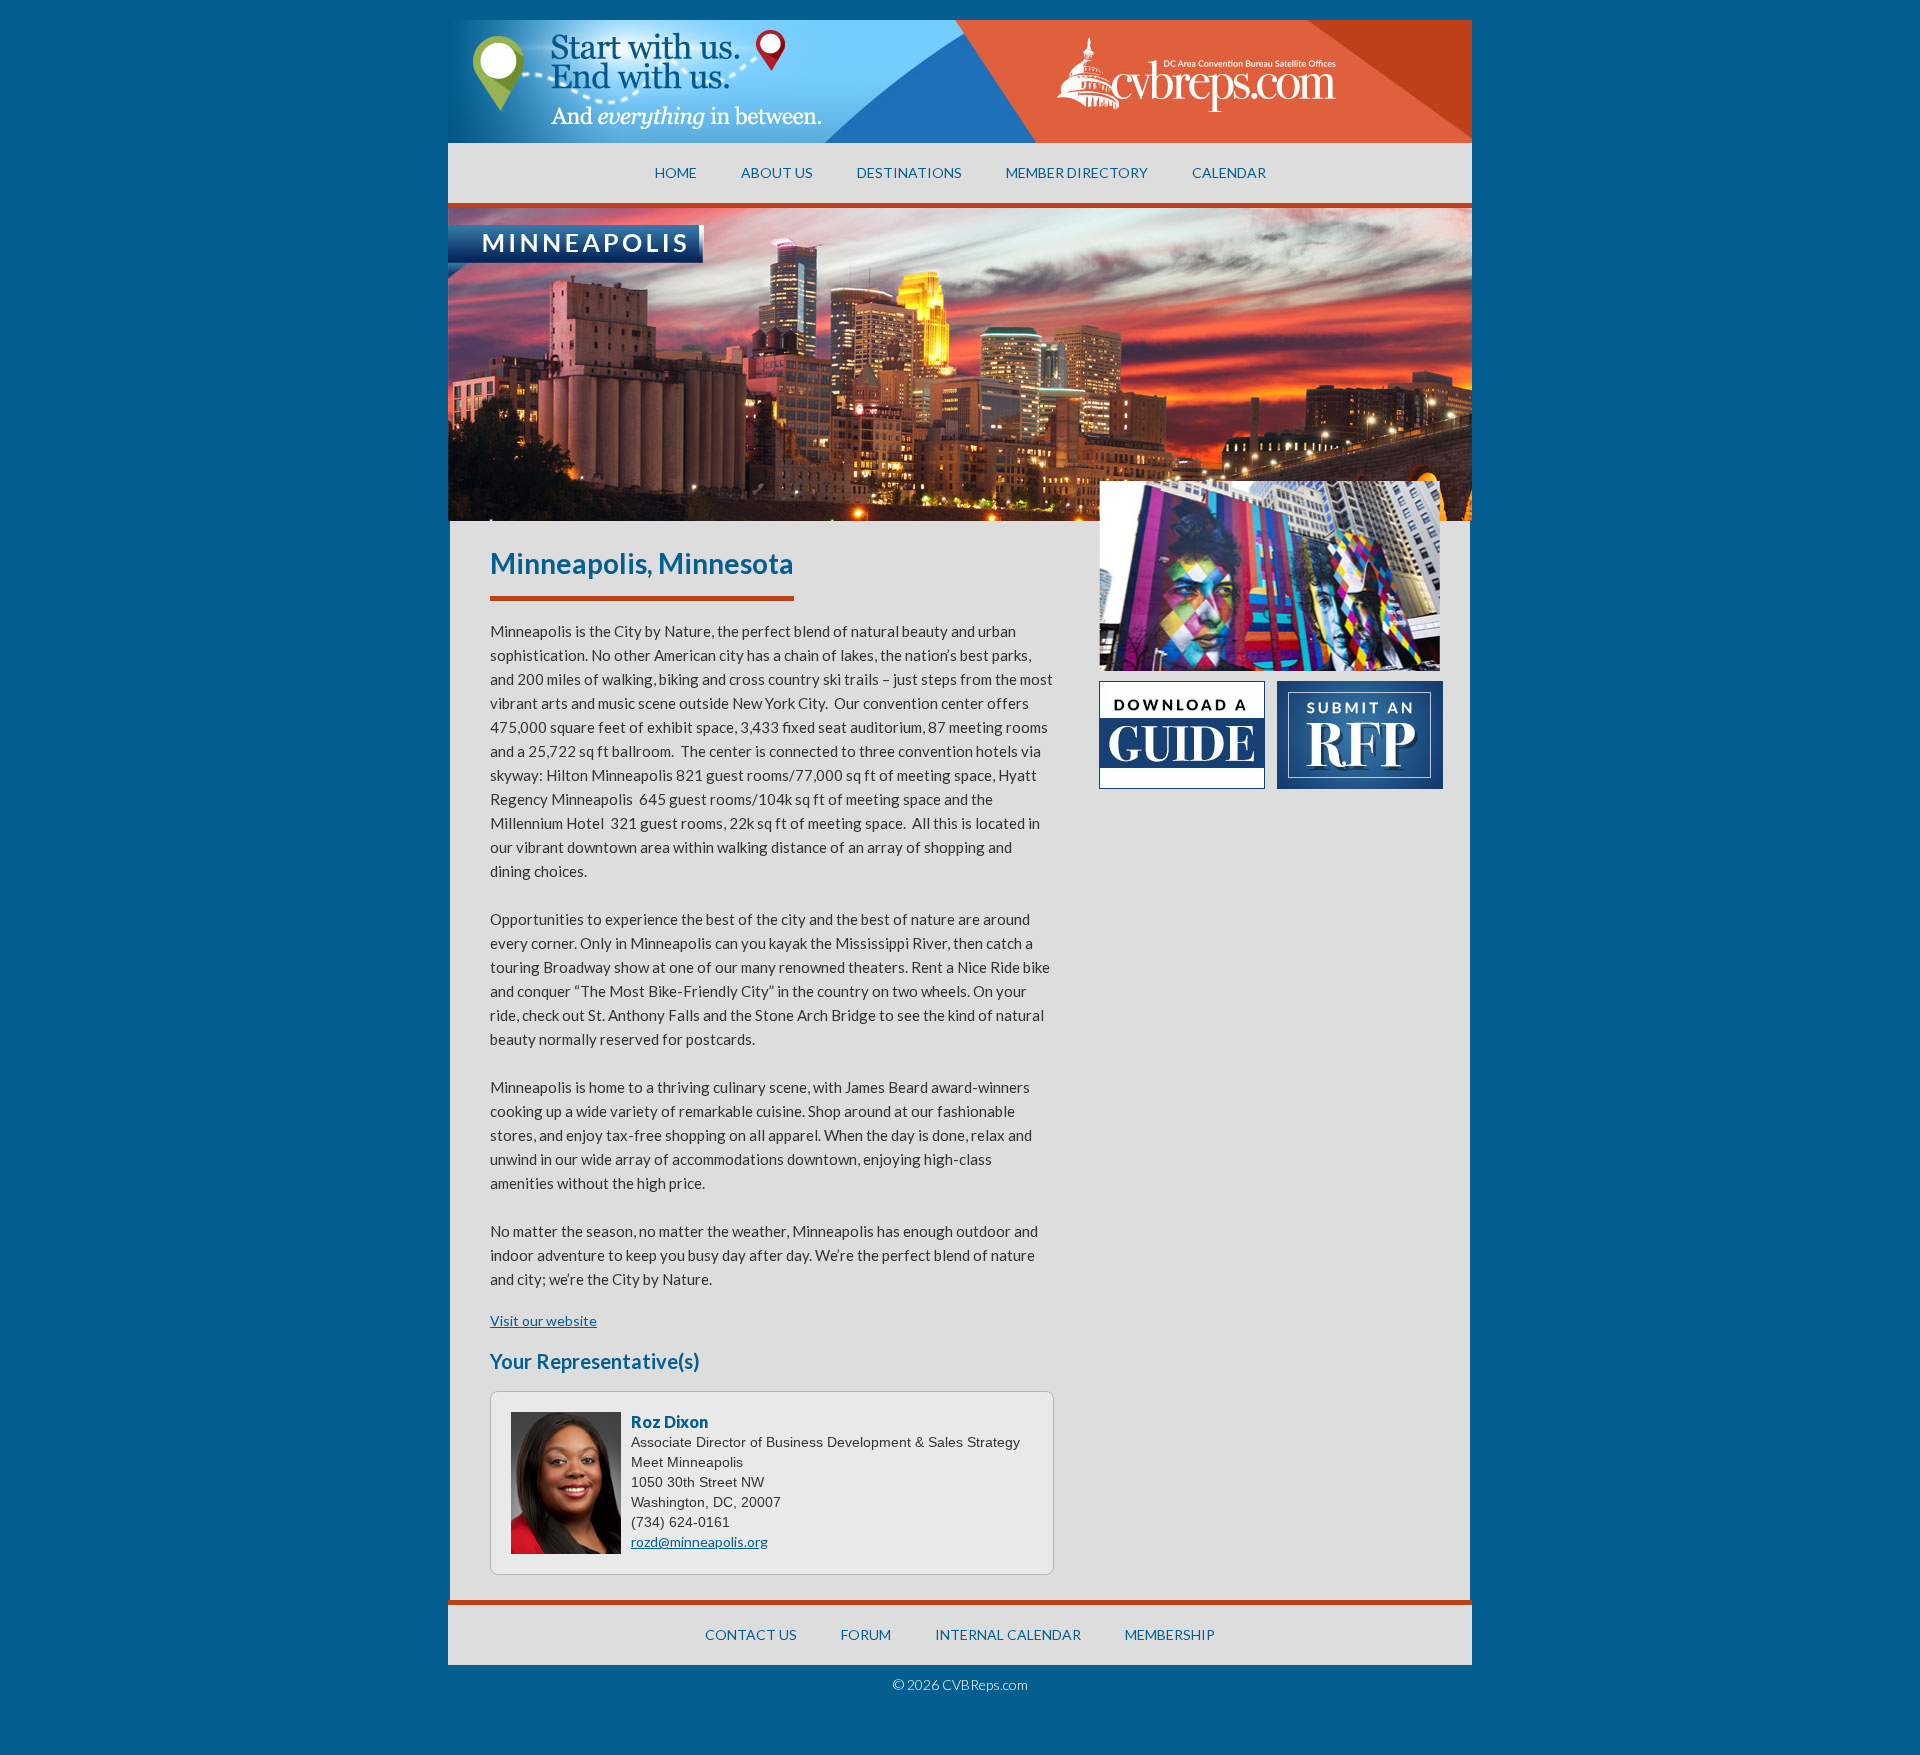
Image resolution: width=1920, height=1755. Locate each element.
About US (777, 172)
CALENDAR (1229, 172)
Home (676, 172)
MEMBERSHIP (1170, 1634)
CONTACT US (751, 1634)
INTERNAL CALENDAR (1008, 1634)
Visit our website (543, 1320)
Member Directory (1077, 172)
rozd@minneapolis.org (699, 1541)
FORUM (866, 1634)
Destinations (909, 172)
